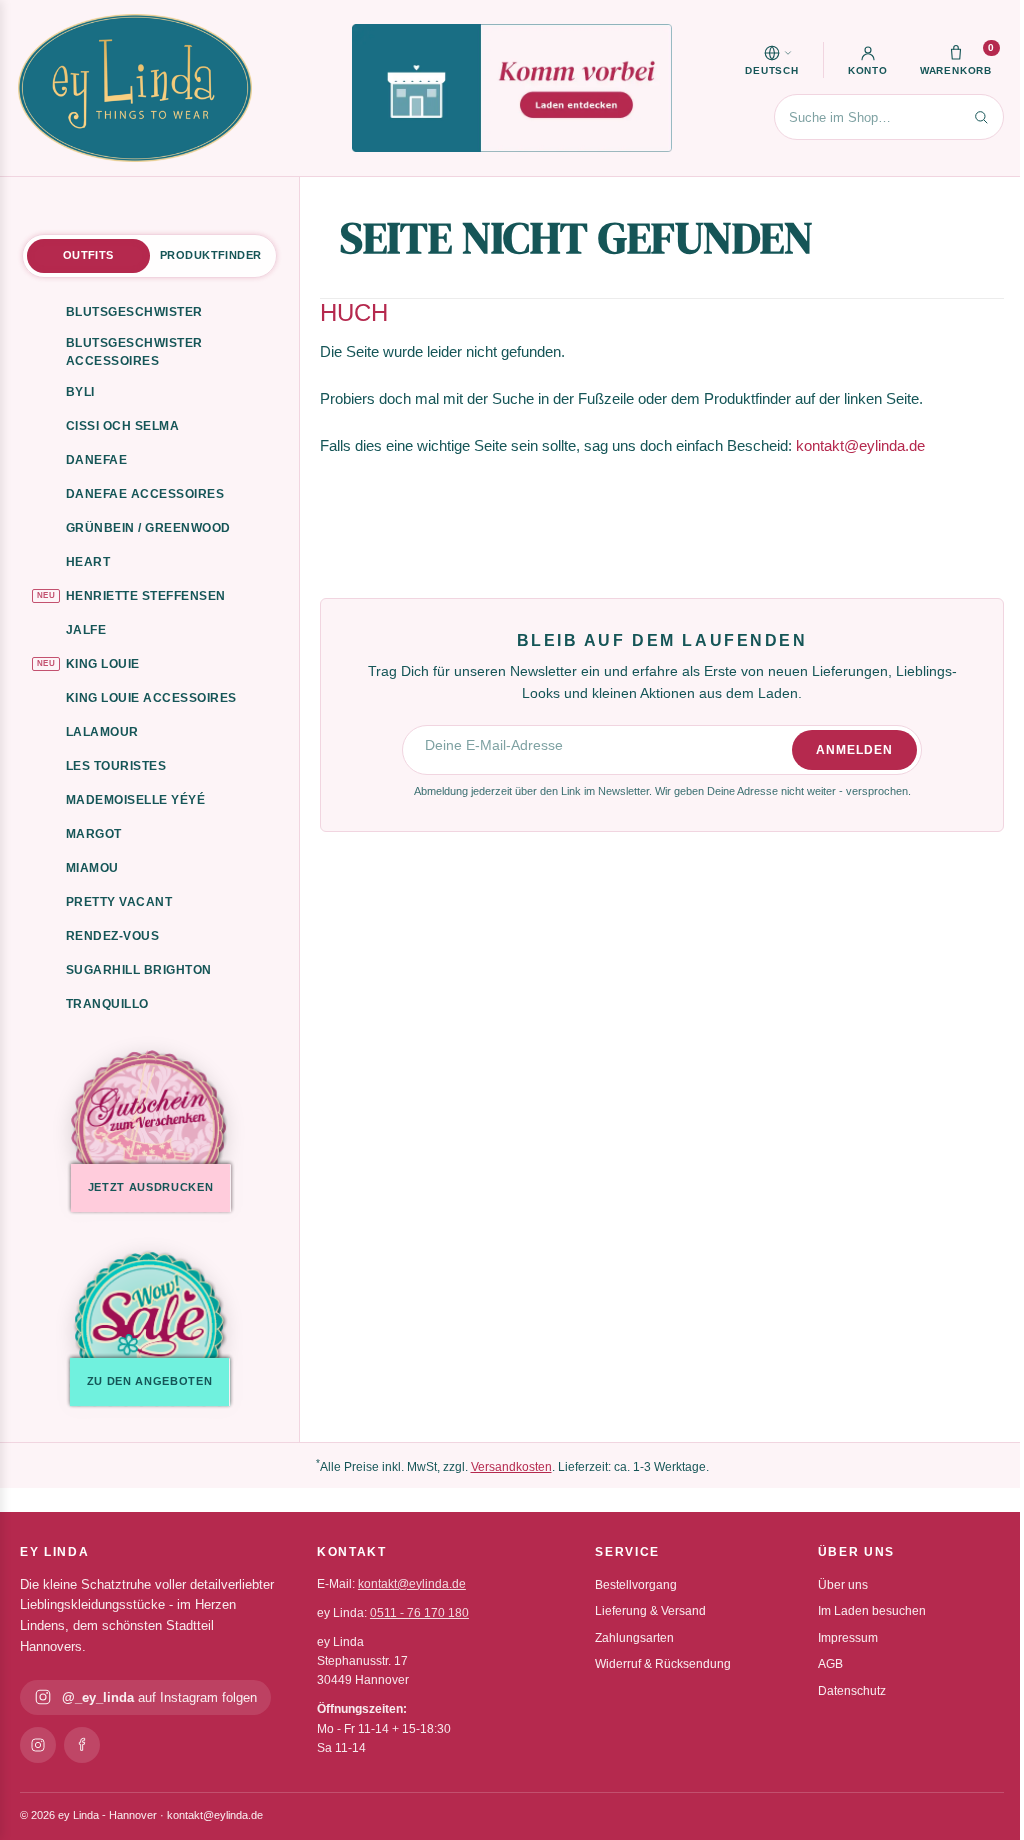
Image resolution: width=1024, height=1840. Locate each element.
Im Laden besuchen (872, 1611)
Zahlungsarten (634, 1638)
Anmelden (854, 750)
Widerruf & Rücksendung (663, 1664)
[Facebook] (82, 1745)
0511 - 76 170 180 (419, 1613)
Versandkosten (511, 1467)
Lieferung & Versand (650, 1611)
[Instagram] (38, 1745)
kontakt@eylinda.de (860, 445)
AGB (830, 1664)
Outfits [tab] (88, 255)
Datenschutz (852, 1691)
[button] (772, 60)
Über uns (843, 1585)
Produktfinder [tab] (210, 255)
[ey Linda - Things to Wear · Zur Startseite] (135, 88)
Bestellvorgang (636, 1585)
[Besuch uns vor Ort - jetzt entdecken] (512, 88)
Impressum (848, 1638)
